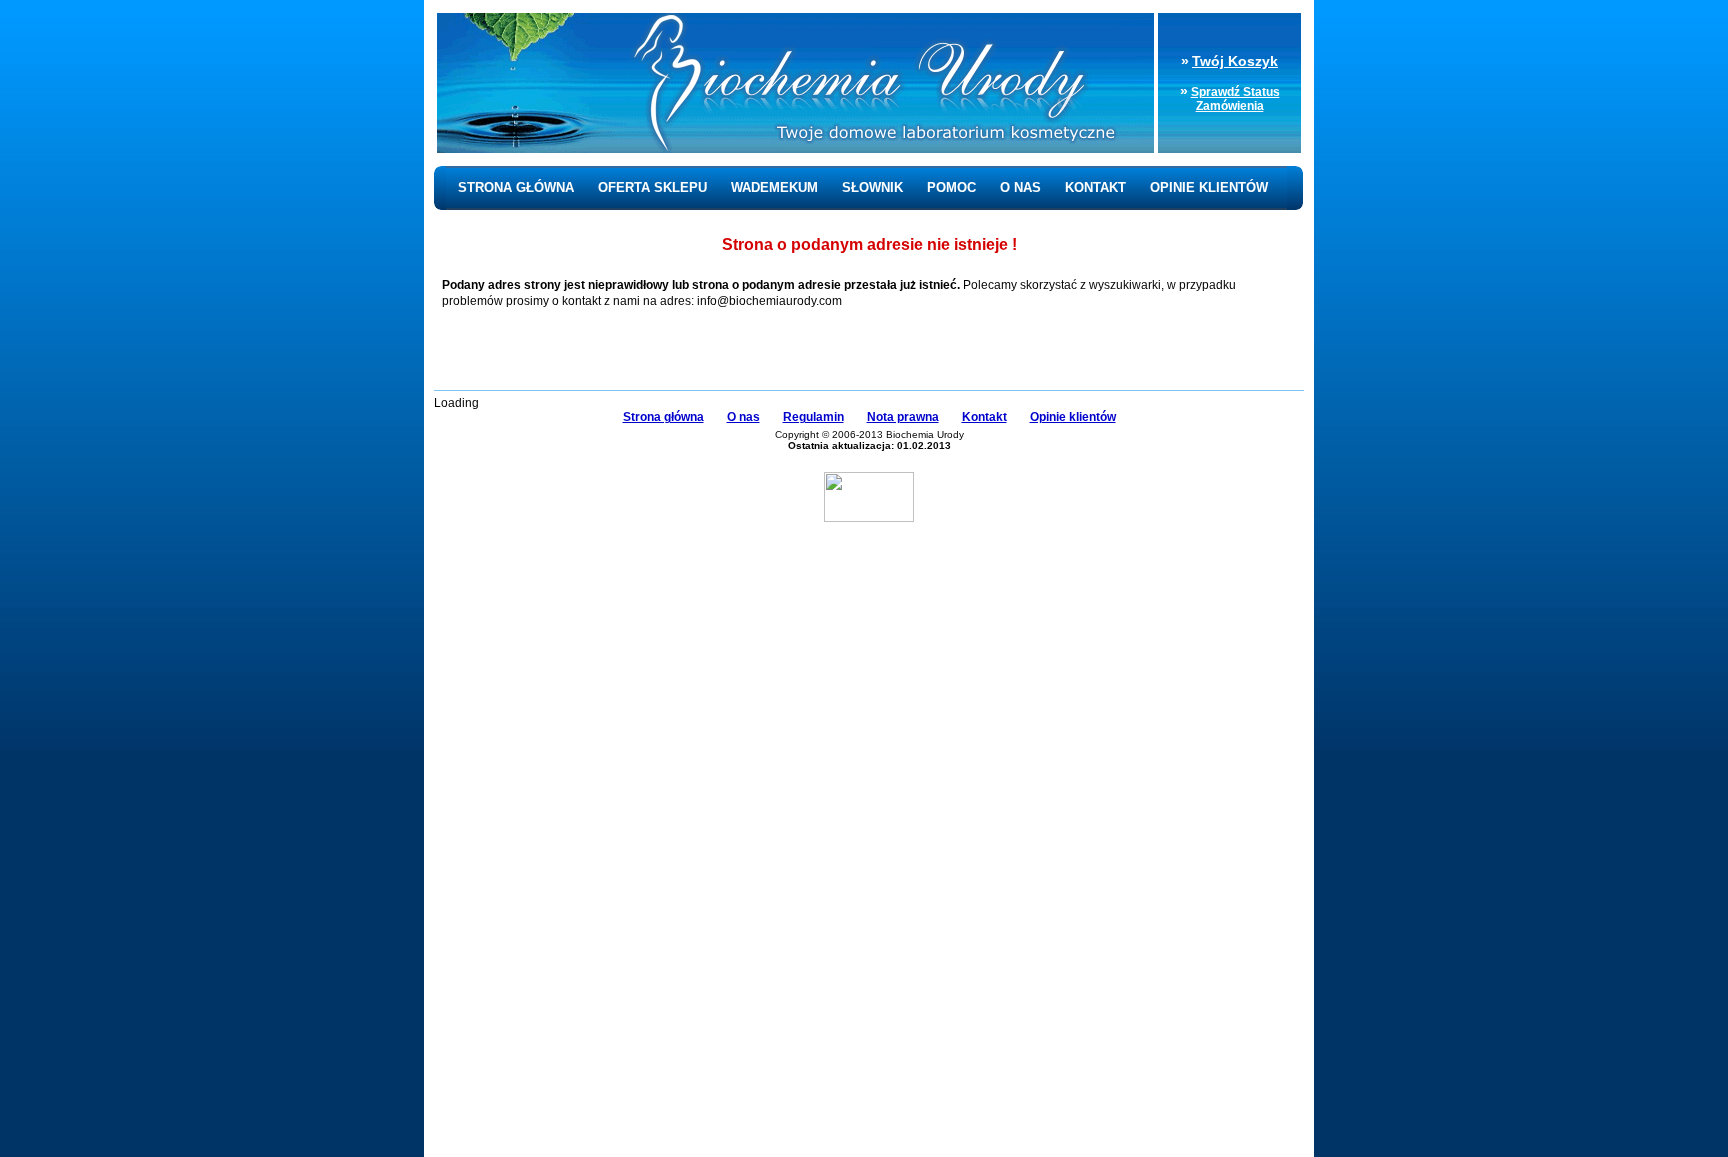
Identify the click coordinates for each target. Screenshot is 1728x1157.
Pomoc (951, 187)
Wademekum (774, 187)
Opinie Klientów (1209, 187)
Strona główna (516, 187)
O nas (1020, 187)
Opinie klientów (1073, 417)
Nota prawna (903, 417)
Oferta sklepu (652, 187)
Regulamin (813, 417)
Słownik (872, 187)
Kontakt (1095, 187)
